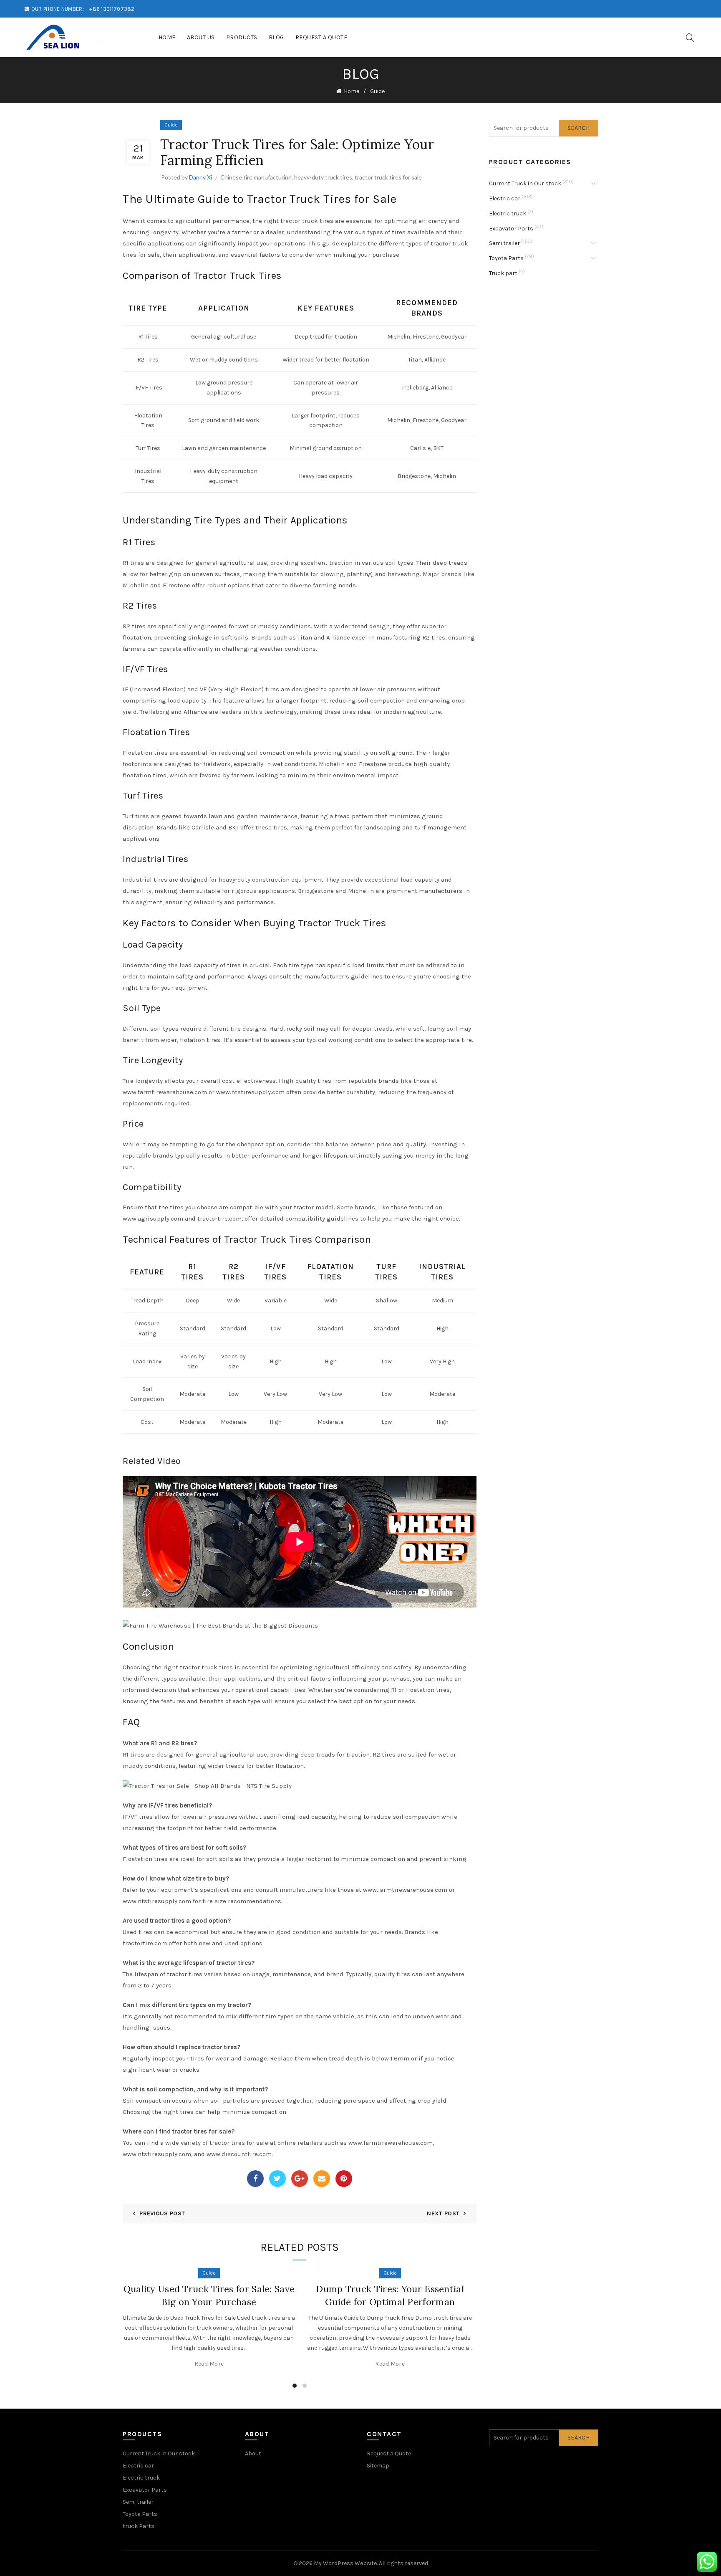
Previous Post (162, 2213)
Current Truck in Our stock (525, 183)
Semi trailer (504, 243)
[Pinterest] (344, 2179)
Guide (377, 91)
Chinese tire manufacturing (256, 177)
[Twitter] (277, 2179)
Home (167, 37)
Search (579, 128)
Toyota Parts (506, 258)
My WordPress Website (345, 2563)
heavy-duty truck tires (323, 177)
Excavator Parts (511, 229)
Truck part (503, 273)
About (253, 2453)
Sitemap (378, 2466)
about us (201, 37)
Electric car (505, 198)
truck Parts (139, 2526)
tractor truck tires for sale (388, 177)
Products (242, 37)
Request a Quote (321, 37)
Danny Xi (200, 177)
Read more (209, 2364)
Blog (276, 37)
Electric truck (508, 214)
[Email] (322, 2179)
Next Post (443, 2213)
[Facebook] (255, 2179)
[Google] (300, 2179)
